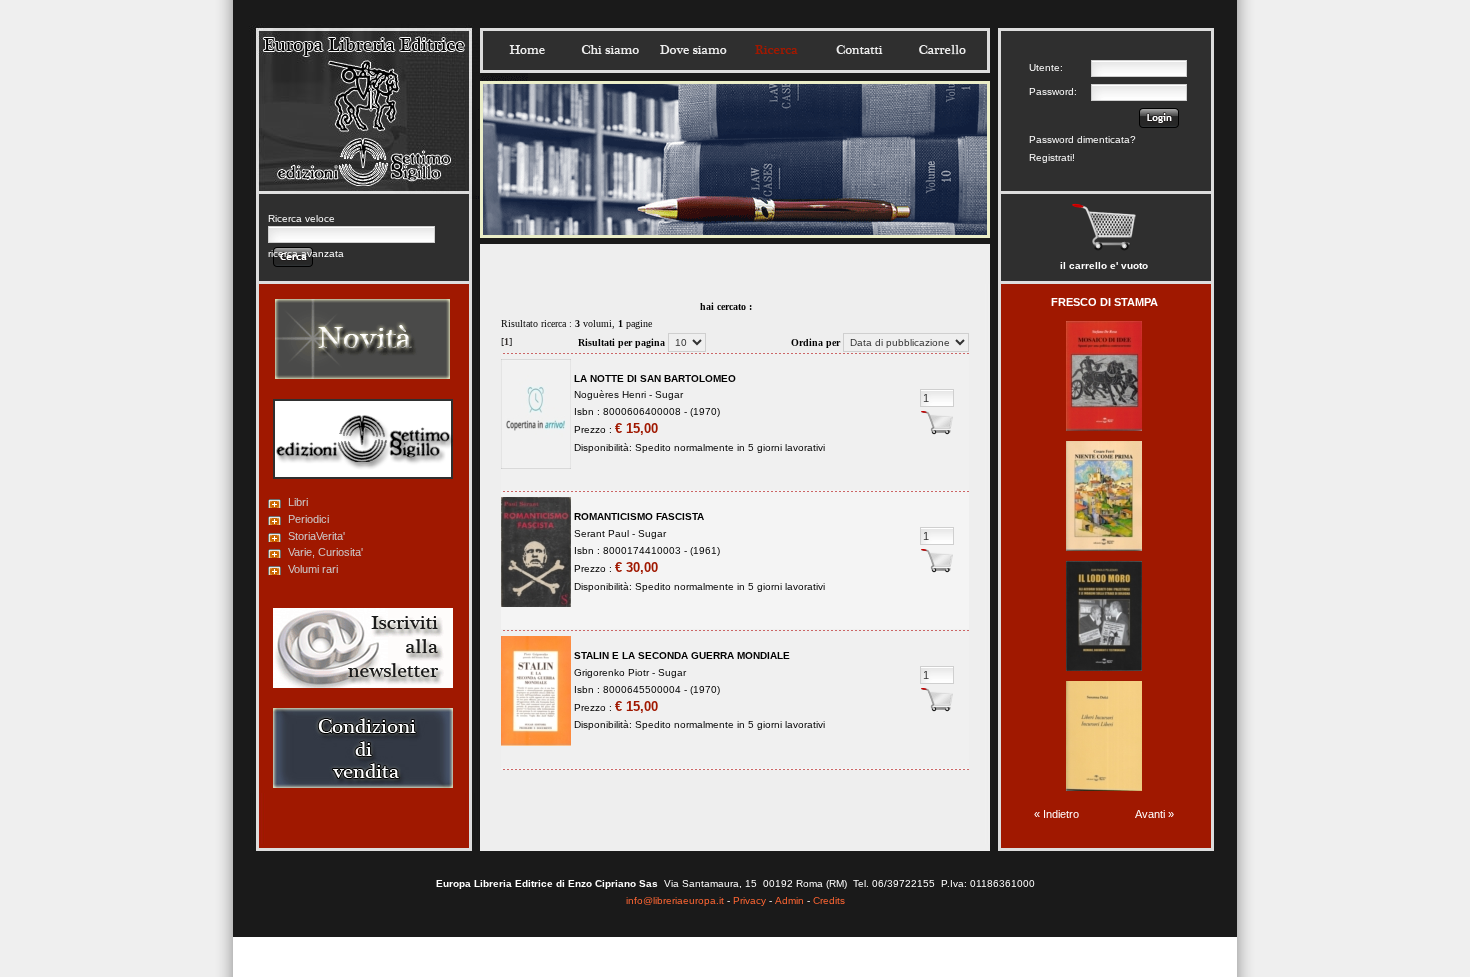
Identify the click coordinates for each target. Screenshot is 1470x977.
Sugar (669, 394)
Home (527, 50)
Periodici (308, 519)
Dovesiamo (693, 50)
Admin (789, 900)
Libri (298, 502)
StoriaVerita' (316, 536)
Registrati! (1052, 157)
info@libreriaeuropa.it (675, 900)
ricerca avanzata (306, 253)
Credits (829, 900)
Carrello (942, 50)
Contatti (859, 50)
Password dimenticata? (1082, 139)
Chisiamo (610, 50)
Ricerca (776, 50)
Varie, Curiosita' (325, 552)
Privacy (749, 900)
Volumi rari (313, 569)
